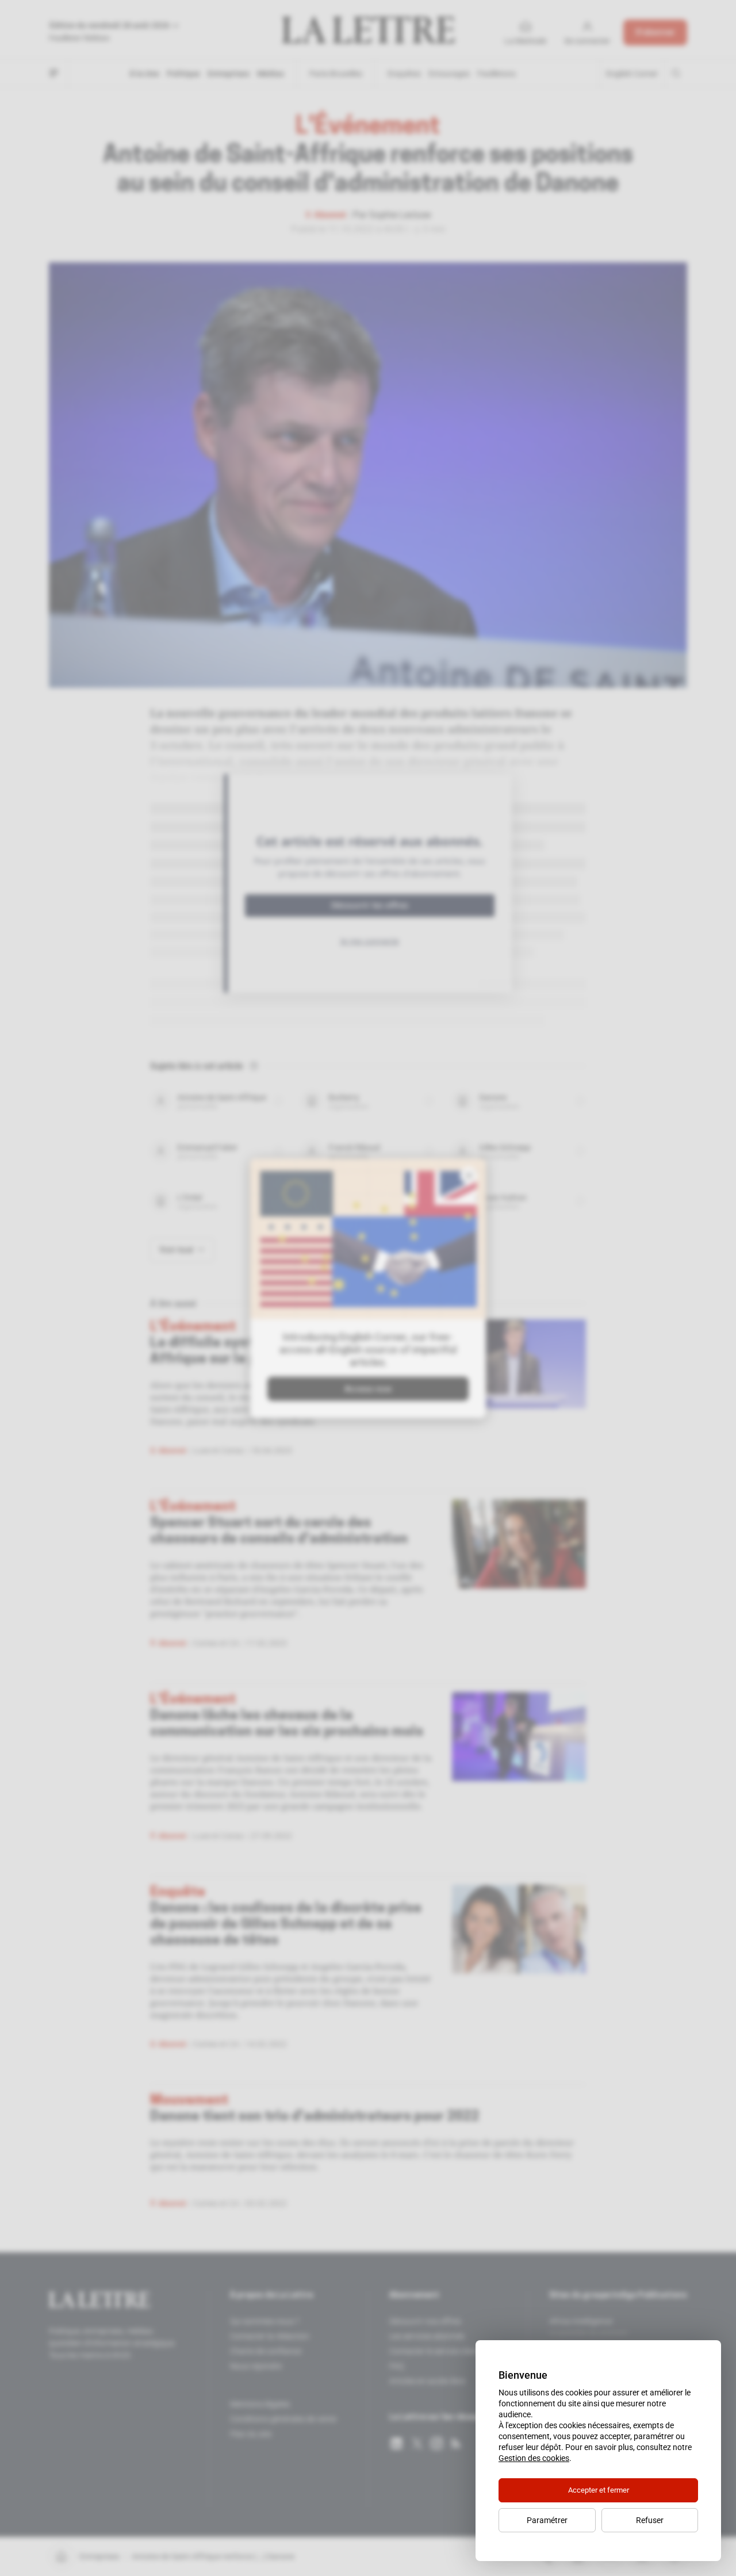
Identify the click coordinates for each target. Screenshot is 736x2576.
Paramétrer (547, 2520)
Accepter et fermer (599, 2490)
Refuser (650, 2520)
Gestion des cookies (534, 2458)
